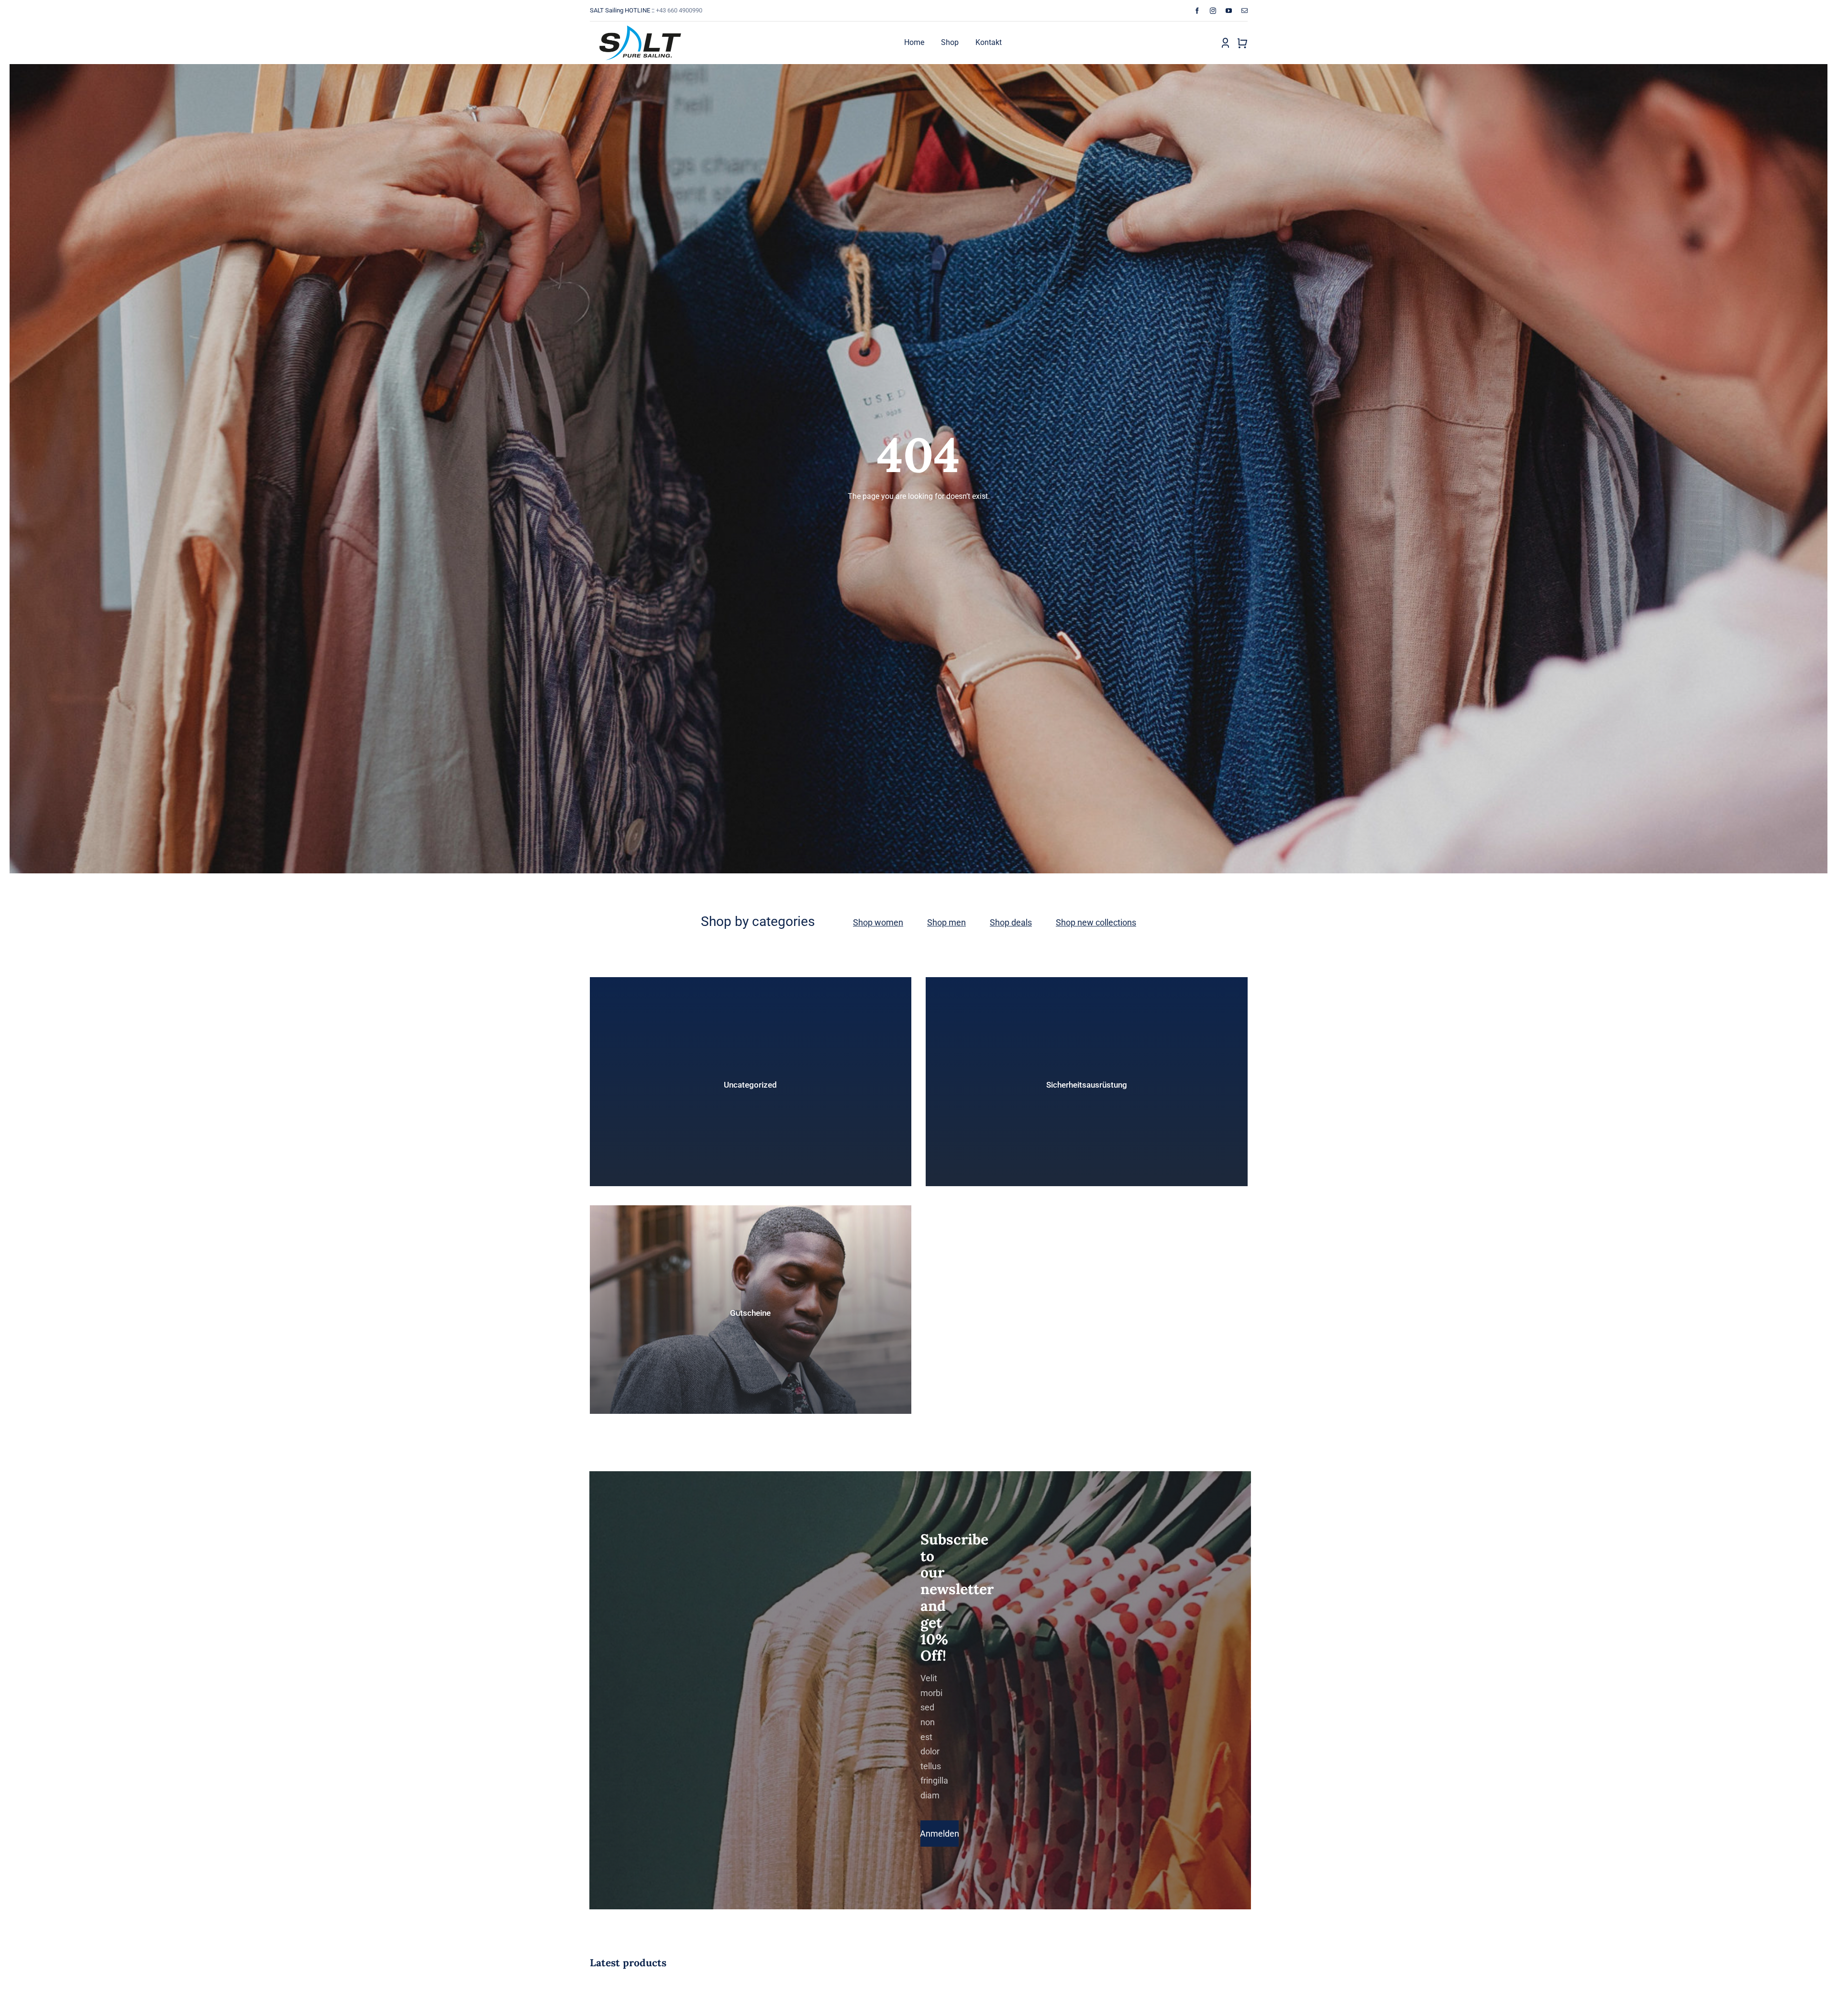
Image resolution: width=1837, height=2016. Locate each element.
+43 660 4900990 (679, 10)
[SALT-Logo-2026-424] (640, 25)
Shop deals (1011, 922)
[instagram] (1213, 11)
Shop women (878, 922)
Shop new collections (1096, 922)
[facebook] (1197, 11)
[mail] (1245, 11)
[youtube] (1229, 11)
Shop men (946, 922)
